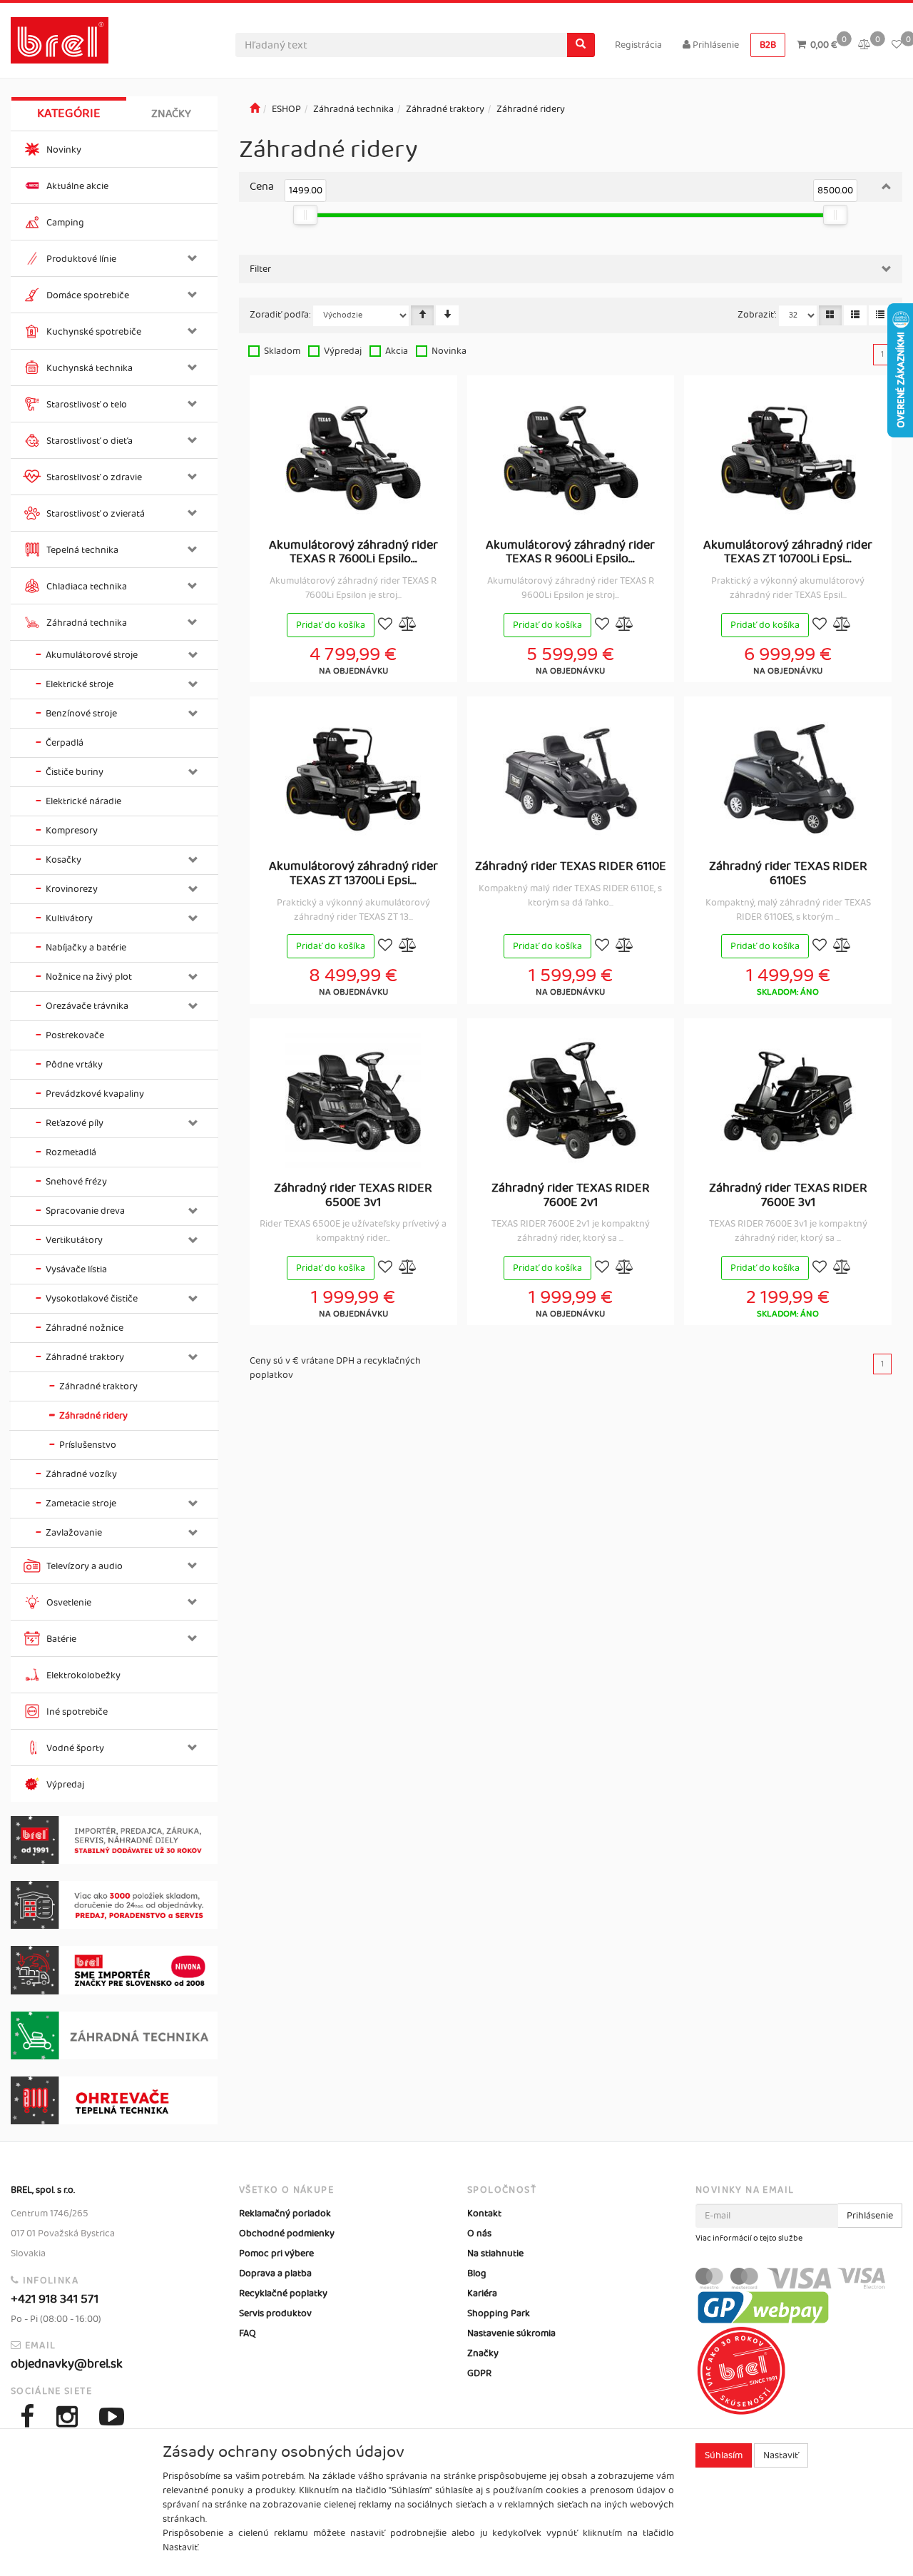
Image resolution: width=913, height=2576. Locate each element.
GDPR (479, 2373)
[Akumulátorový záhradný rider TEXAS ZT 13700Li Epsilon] (353, 779)
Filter (260, 269)
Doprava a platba (275, 2273)
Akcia (397, 351)
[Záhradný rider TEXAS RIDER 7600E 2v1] (571, 1100)
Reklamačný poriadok (285, 2214)
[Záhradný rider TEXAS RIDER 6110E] (571, 779)
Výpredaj (343, 351)
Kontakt (484, 2214)
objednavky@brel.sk (67, 2364)
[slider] (306, 215)
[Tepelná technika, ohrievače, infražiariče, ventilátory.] (114, 2100)
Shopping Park (499, 2313)
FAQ (248, 2333)
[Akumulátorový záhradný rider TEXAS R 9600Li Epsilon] (571, 457)
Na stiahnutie (495, 2253)
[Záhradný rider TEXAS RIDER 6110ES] (788, 779)
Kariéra (482, 2293)
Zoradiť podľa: (280, 315)
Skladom (282, 351)
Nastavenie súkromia (511, 2333)
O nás (479, 2233)
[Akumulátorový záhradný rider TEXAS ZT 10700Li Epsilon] (788, 457)
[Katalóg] (830, 315)
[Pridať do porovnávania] (408, 625)
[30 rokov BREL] (114, 1840)
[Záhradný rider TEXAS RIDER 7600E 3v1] (788, 1100)
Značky (171, 114)
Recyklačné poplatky (283, 2293)
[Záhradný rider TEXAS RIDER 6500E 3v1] (353, 1100)
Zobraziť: (757, 315)
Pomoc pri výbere (276, 2253)
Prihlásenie (715, 45)
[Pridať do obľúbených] (385, 625)
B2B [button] (768, 45)
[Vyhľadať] (581, 45)
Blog (477, 2273)
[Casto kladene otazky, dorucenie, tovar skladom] (114, 1905)
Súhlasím (724, 2455)
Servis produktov (275, 2313)
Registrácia (638, 45)
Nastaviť (781, 2455)
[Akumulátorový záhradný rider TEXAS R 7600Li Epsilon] (353, 457)
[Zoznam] (855, 315)
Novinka (449, 351)
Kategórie (69, 113)
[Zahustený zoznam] (880, 315)
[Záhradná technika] (114, 2035)
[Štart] (255, 109)
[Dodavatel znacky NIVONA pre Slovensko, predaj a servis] (114, 1970)
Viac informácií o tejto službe (749, 2238)
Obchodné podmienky (287, 2233)
